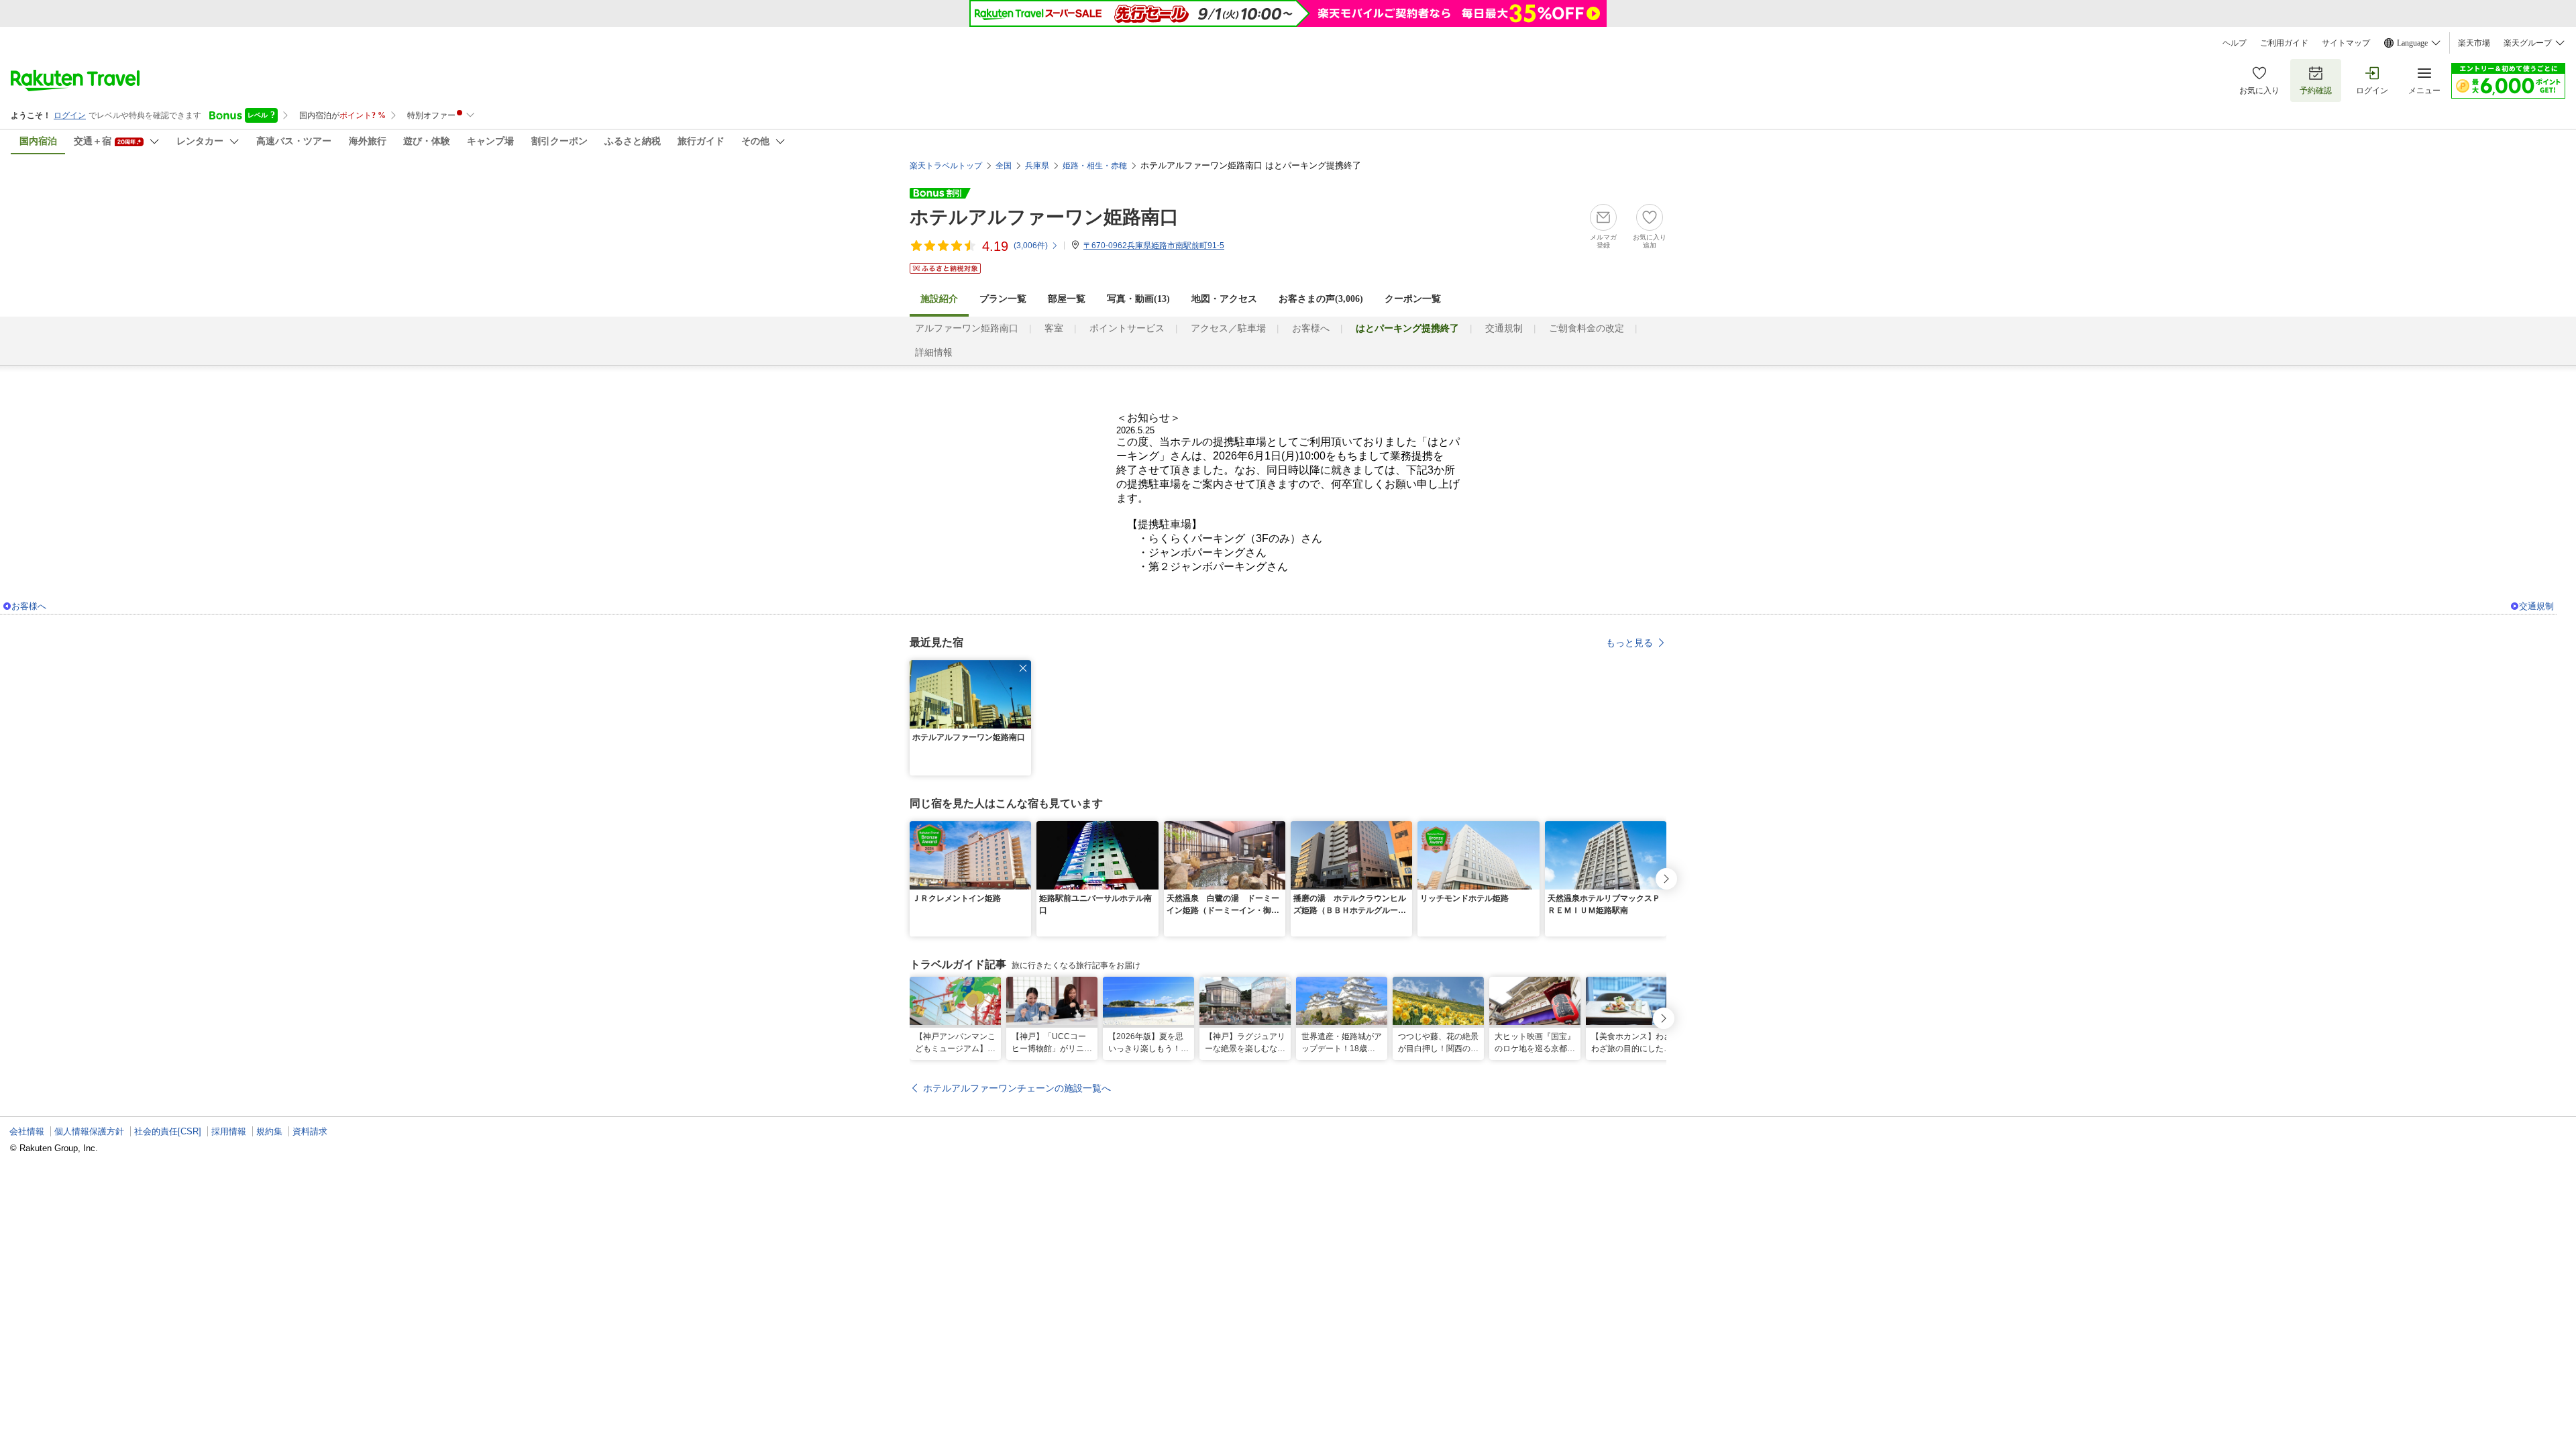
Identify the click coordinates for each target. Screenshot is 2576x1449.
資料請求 (310, 1131)
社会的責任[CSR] (168, 1131)
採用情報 (229, 1131)
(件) (1031, 246)
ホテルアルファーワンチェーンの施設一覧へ (1017, 1088)
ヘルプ (2235, 43)
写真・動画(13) (1138, 299)
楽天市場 (2474, 43)
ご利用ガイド (2284, 43)
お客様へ (1311, 328)
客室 (1054, 328)
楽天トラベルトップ (946, 166)
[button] (1023, 668)
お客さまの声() (1321, 299)
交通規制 (1504, 328)
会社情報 (27, 1131)
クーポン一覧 (1413, 299)
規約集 (269, 1131)
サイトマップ (2346, 43)
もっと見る (1629, 643)
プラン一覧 (1003, 299)
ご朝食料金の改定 (1587, 328)
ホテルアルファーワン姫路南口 (1044, 217)
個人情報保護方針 (89, 1131)
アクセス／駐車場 (1228, 328)
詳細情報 (934, 353)
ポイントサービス (1127, 328)
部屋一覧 (1067, 299)
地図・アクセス (1224, 299)
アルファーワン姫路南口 (967, 328)
